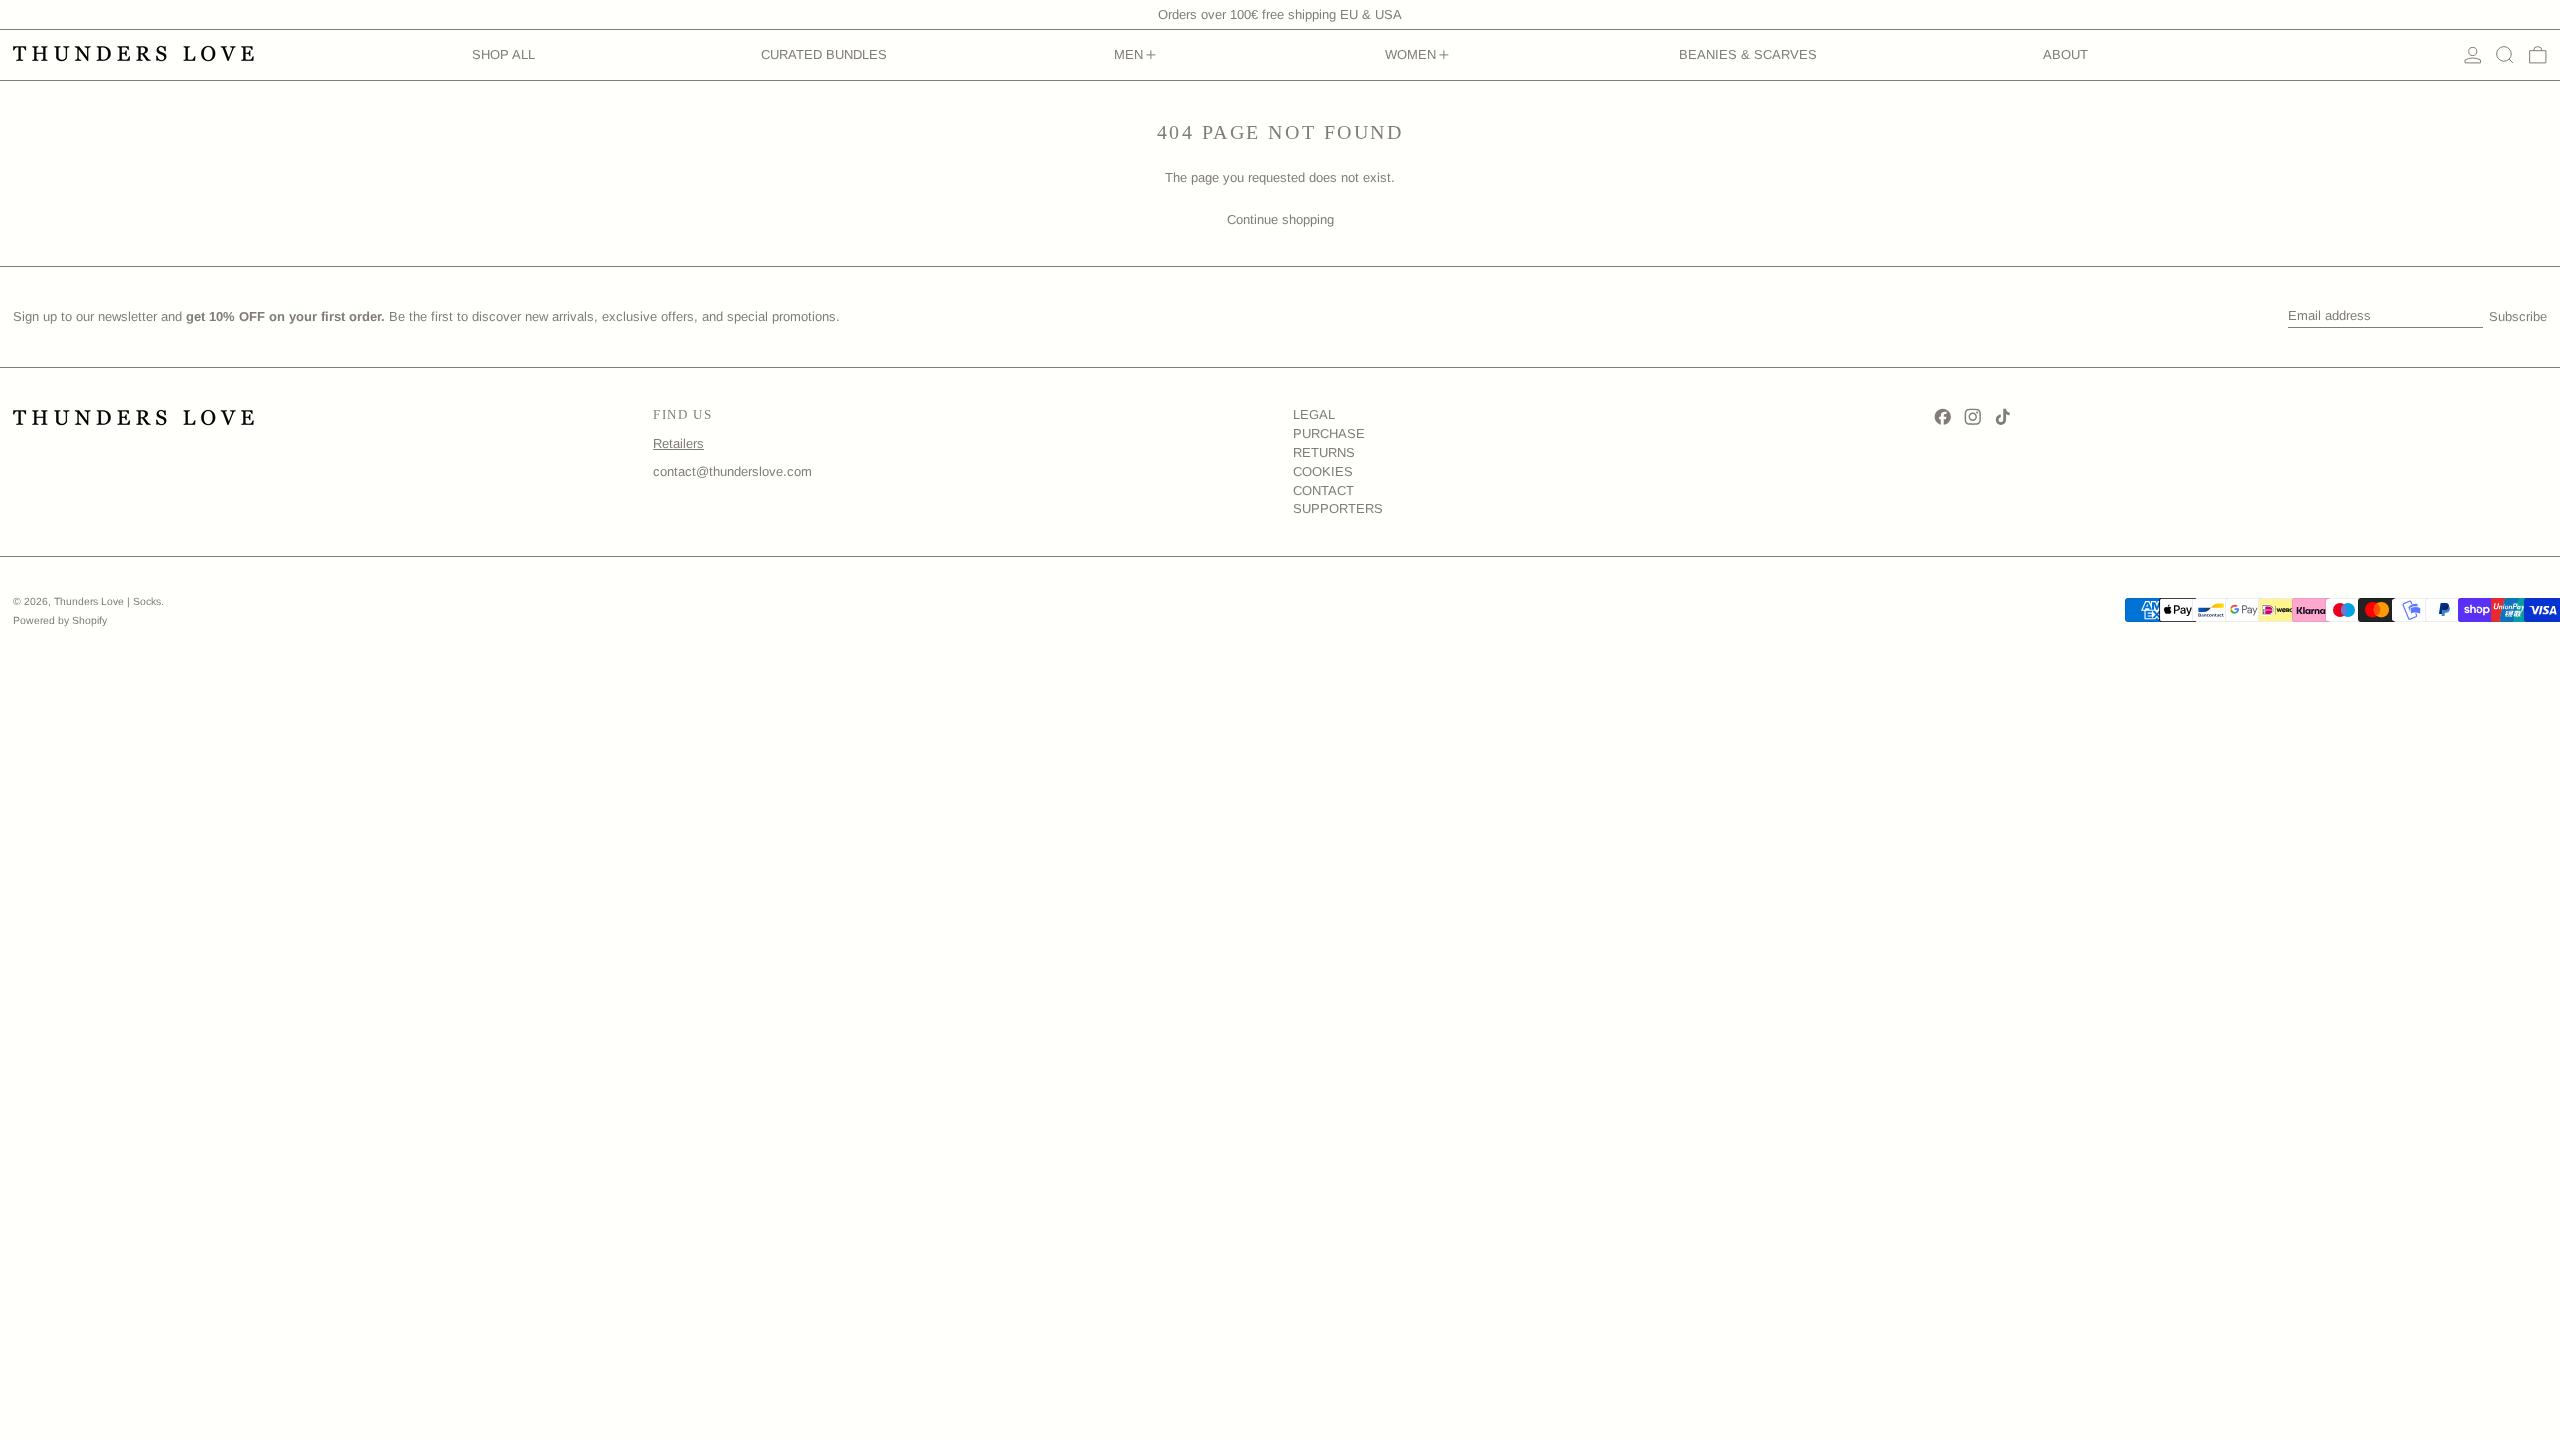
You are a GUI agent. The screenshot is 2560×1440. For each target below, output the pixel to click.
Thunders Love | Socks (107, 601)
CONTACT (1323, 490)
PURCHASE (1329, 433)
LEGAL (1314, 414)
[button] (2505, 55)
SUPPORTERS (1338, 508)
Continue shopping (1280, 219)
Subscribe (2518, 316)
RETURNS (1324, 452)
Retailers (678, 443)
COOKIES (1323, 471)
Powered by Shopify (60, 620)
